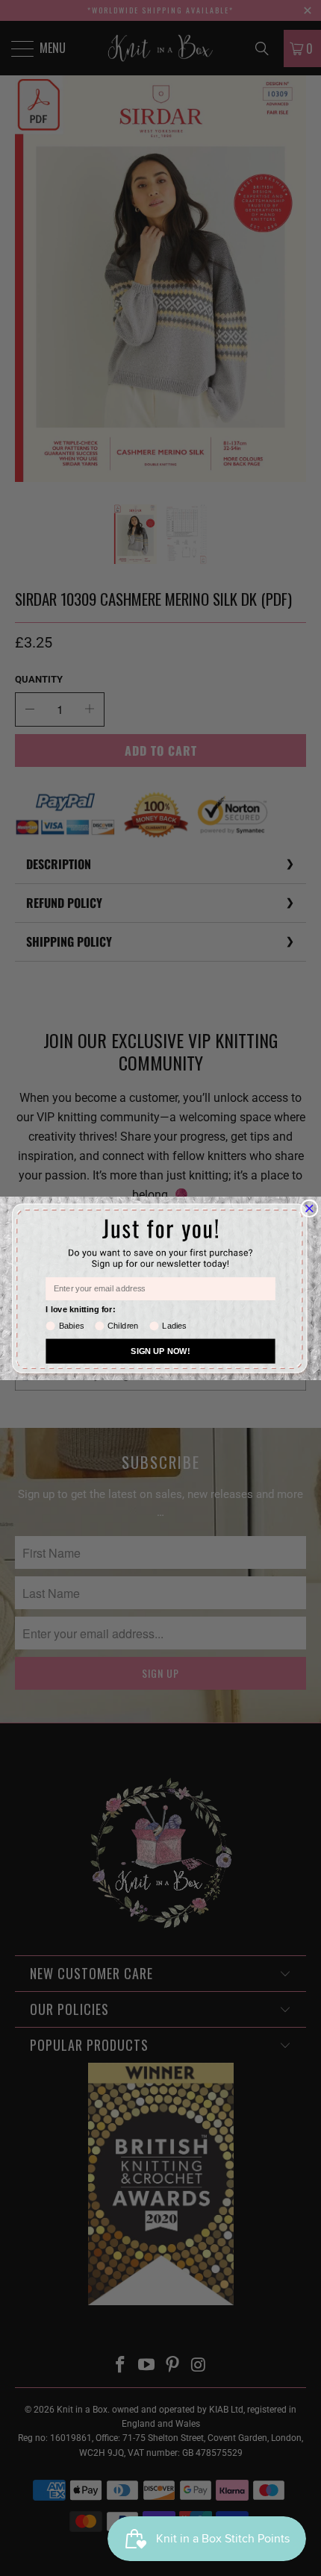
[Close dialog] (310, 1209)
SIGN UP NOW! (160, 1351)
